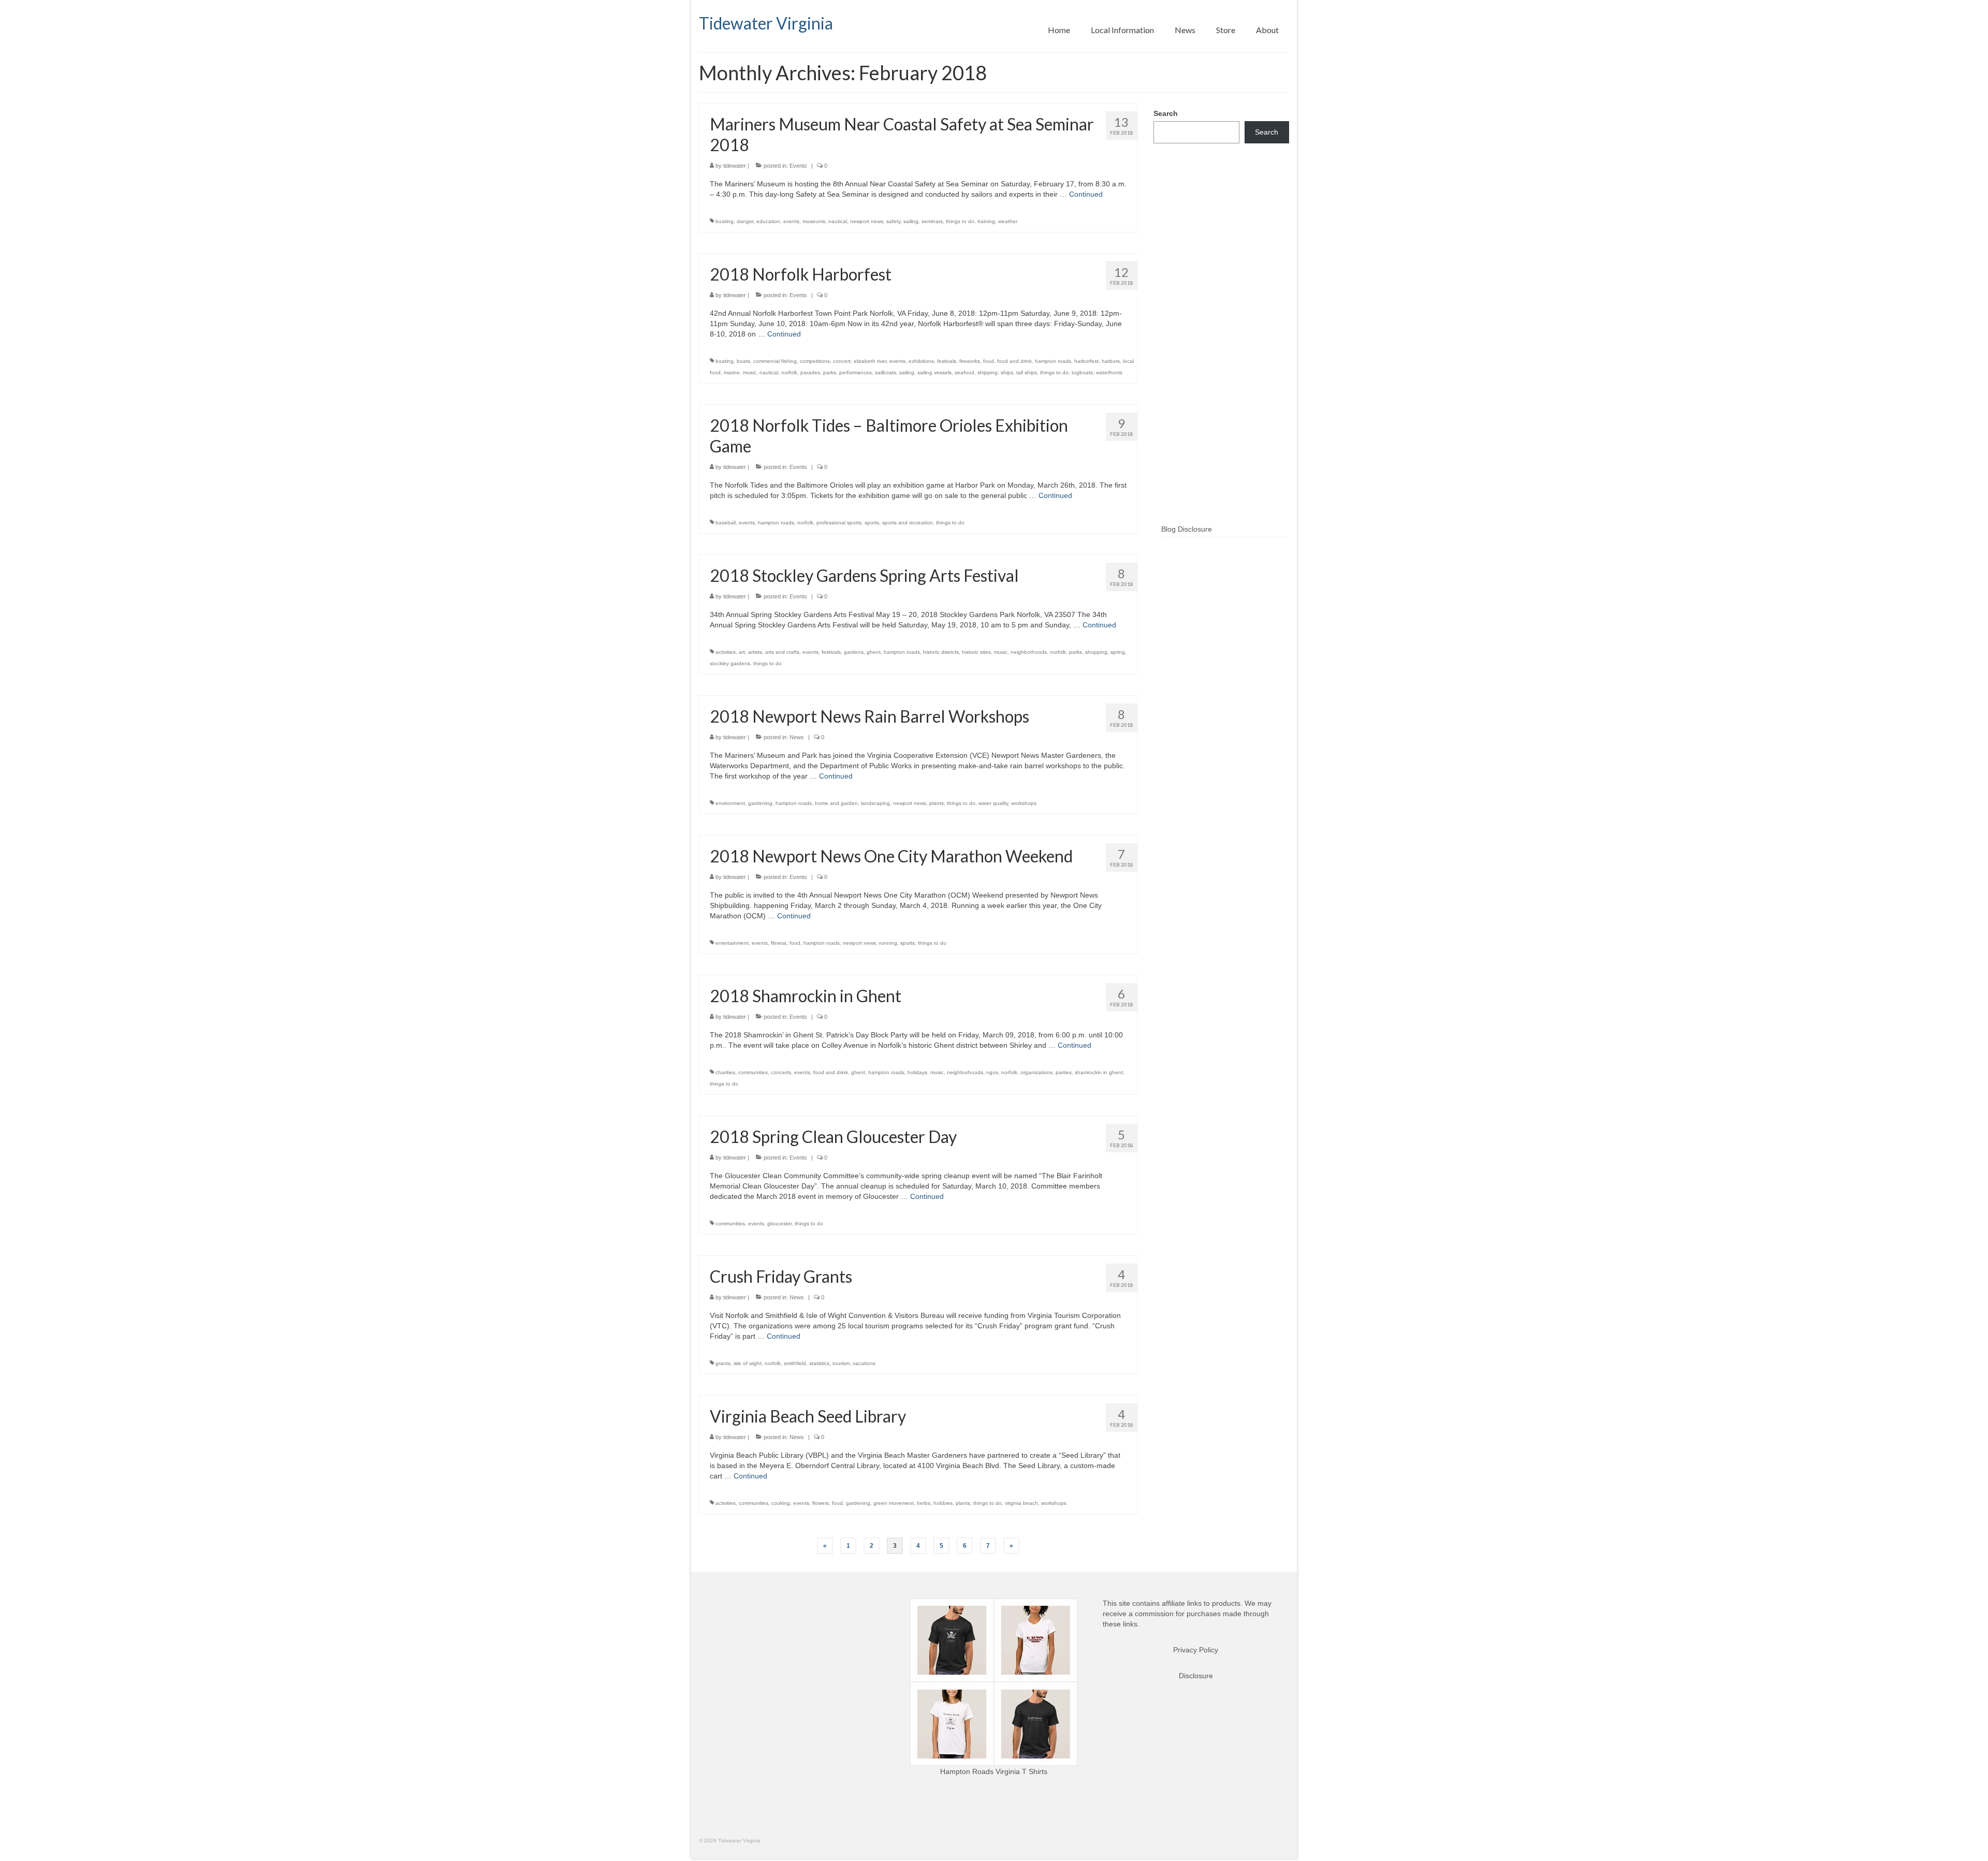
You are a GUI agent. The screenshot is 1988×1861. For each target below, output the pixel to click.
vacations (864, 1363)
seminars (932, 221)
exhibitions (921, 361)
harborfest (1086, 361)
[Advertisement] (1222, 350)
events (791, 221)
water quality (993, 803)
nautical (838, 221)
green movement (894, 1503)
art (742, 652)
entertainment (732, 943)
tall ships (1027, 372)
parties (1064, 1072)
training (986, 221)
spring (1118, 652)
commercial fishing (775, 361)
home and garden (836, 803)
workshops (1024, 803)
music (750, 372)
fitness (779, 943)
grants (723, 1363)
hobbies (943, 1503)
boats (743, 361)
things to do (960, 221)
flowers (821, 1503)
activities (726, 652)
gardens (854, 652)
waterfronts (1109, 372)
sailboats (886, 372)
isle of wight (748, 1363)
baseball (726, 523)
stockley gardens (730, 663)
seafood (964, 372)
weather (1008, 221)
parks (830, 372)
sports (872, 523)
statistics (819, 1363)
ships (1007, 372)
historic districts (941, 652)
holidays (917, 1072)
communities (753, 1072)
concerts (781, 1072)
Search (1166, 113)
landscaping (875, 803)
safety (893, 221)
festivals (947, 361)
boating (725, 221)
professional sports (839, 523)
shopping (1096, 652)
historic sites (976, 652)
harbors (1111, 361)
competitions (815, 361)
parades (810, 372)
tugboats (1082, 372)
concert (842, 361)
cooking (781, 1503)
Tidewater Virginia (766, 23)
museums (814, 221)
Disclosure (1196, 1676)
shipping (988, 372)
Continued (1086, 194)
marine (732, 372)
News (797, 737)
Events (798, 166)
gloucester (779, 1223)
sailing (911, 221)
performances (856, 372)
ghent (874, 652)
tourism (841, 1363)
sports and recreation (908, 523)
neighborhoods (1029, 652)
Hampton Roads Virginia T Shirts (994, 1771)
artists (755, 652)
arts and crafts (782, 652)
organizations (1036, 1072)
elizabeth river (870, 361)
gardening (760, 803)
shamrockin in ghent (1099, 1072)
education (768, 221)
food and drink (1014, 361)
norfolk (789, 372)
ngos (992, 1072)
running (888, 943)
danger (745, 221)
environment (730, 803)
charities (725, 1072)
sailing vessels (934, 372)
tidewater (735, 166)
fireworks (970, 361)
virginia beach (1021, 1503)
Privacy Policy (1196, 1650)
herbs (924, 1503)
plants (937, 803)
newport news (867, 221)
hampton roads (1053, 361)
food (989, 361)
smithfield (795, 1363)
